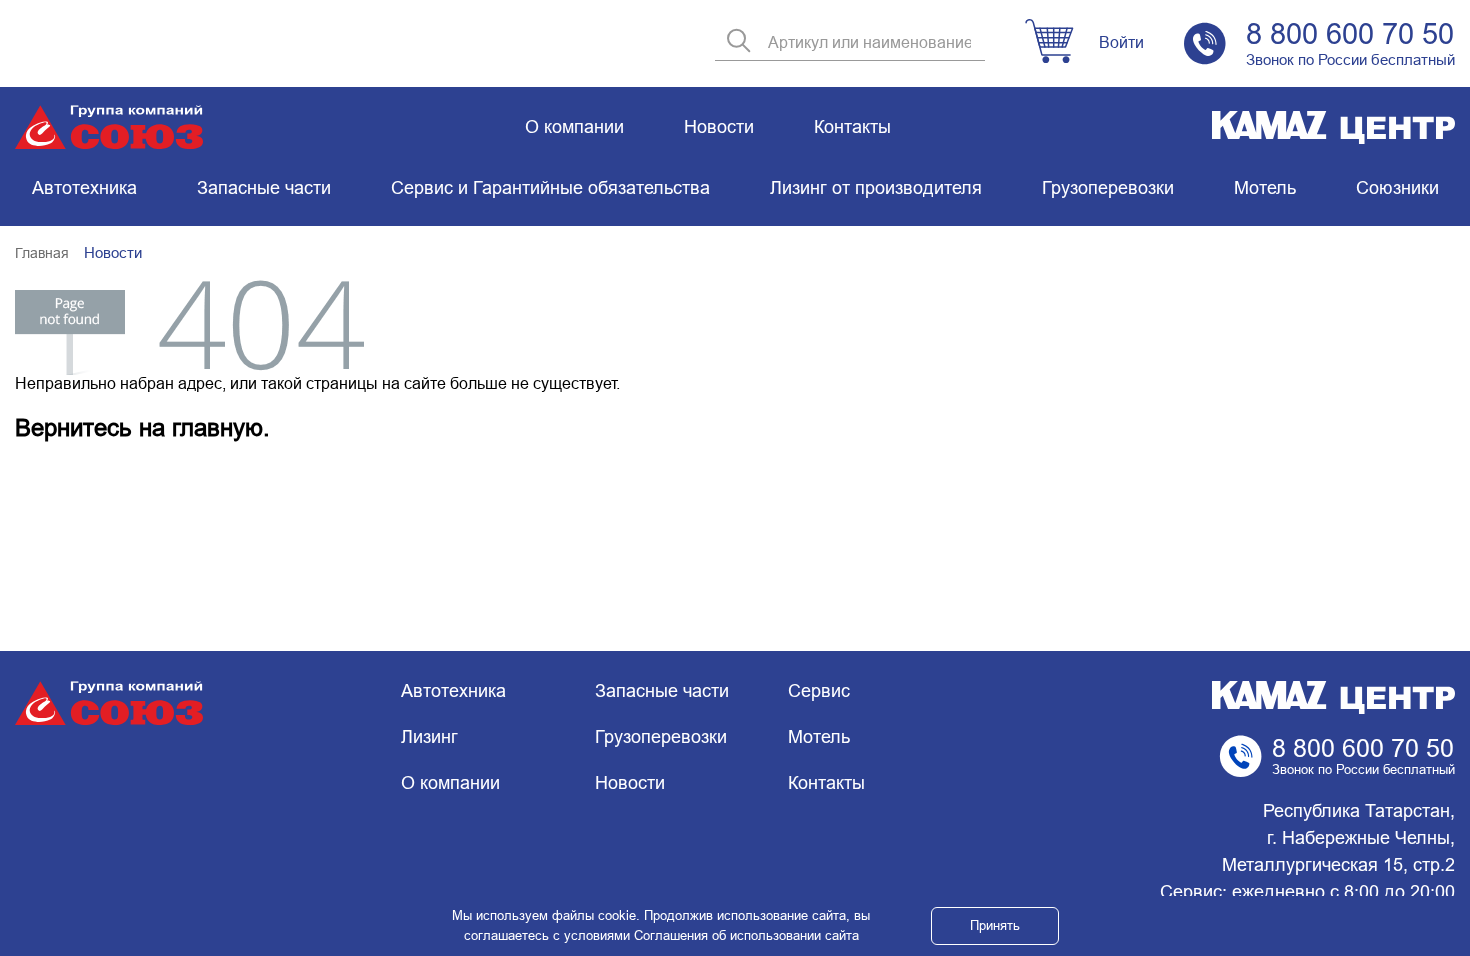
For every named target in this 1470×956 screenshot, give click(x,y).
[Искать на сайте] (739, 42)
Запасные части (264, 188)
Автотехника (84, 188)
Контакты (852, 127)
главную (217, 427)
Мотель (1265, 188)
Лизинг (429, 737)
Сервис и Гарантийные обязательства (550, 188)
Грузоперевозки (1108, 188)
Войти (1121, 42)
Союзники (1397, 188)
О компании (574, 127)
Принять (995, 925)
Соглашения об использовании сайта (746, 935)
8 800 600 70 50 (1350, 34)
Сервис (819, 691)
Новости (719, 127)
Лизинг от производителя (876, 188)
